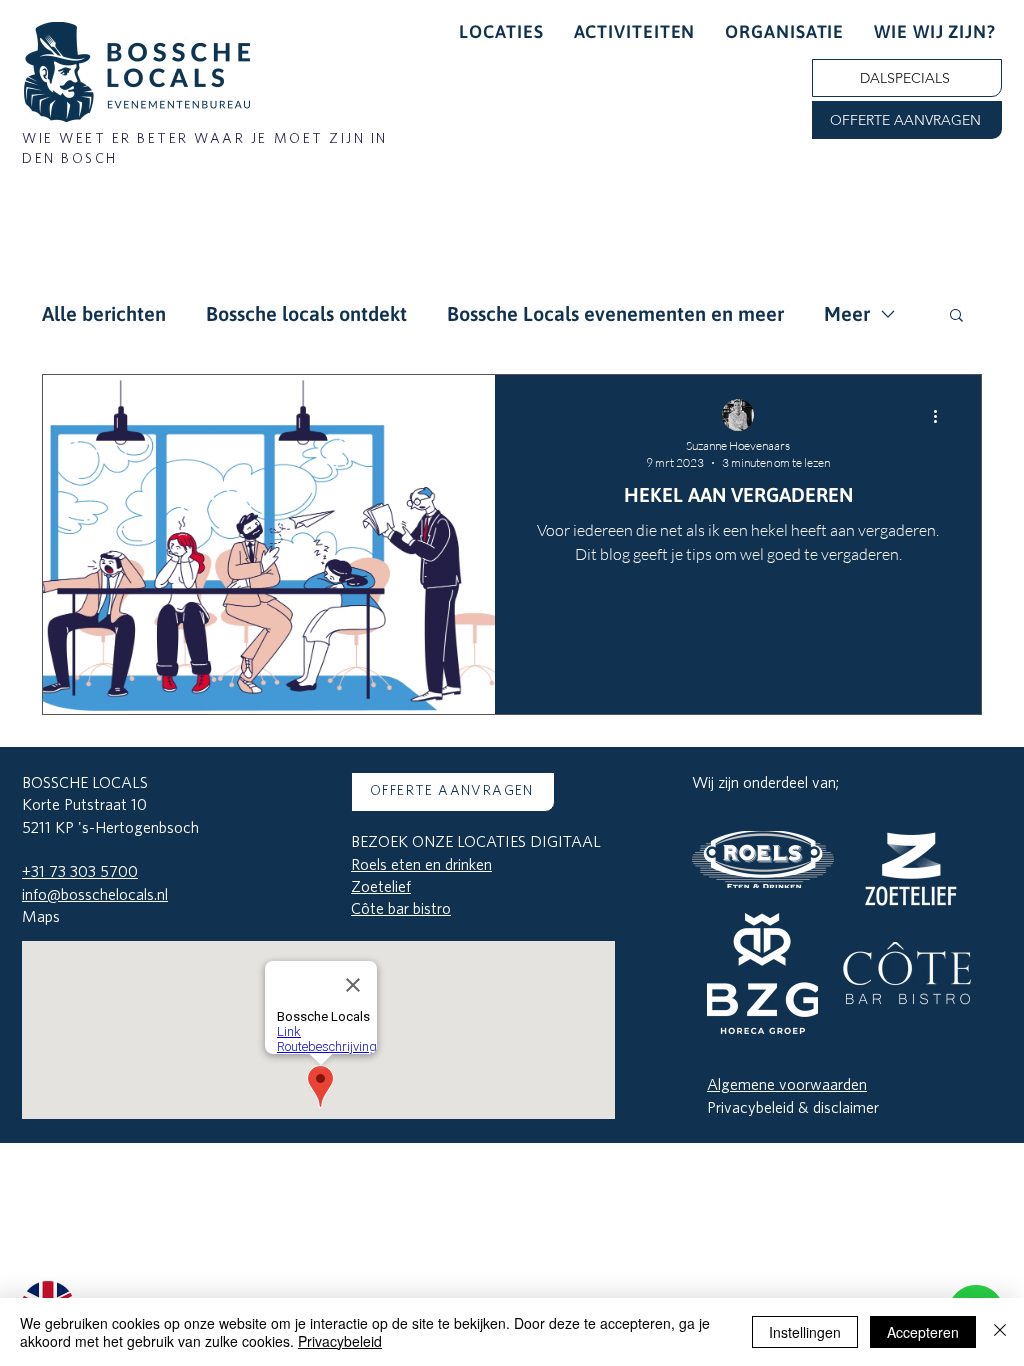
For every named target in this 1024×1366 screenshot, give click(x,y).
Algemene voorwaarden (787, 1085)
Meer (847, 313)
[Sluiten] (1000, 1332)
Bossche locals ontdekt (306, 313)
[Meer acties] (942, 416)
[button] (907, 120)
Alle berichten (104, 313)
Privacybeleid (340, 1341)
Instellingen (805, 1332)
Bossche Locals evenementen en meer (615, 313)
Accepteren (923, 1332)
